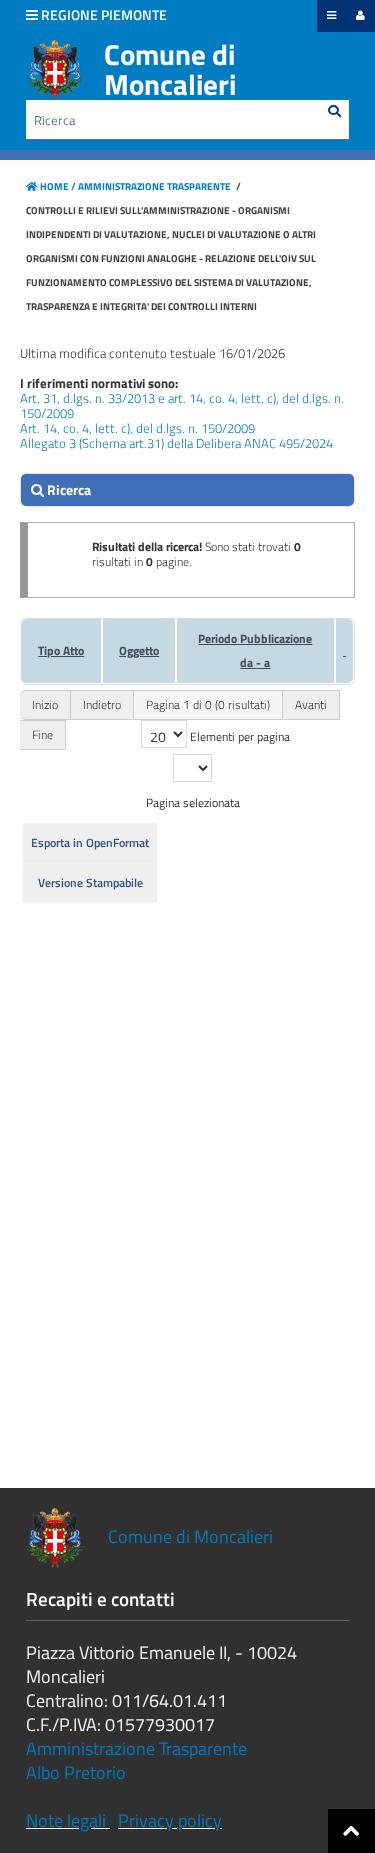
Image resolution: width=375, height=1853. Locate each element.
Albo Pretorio (76, 1772)
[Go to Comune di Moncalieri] (55, 70)
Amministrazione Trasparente (153, 186)
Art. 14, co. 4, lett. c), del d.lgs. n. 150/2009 (137, 428)
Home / (58, 186)
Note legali (66, 1820)
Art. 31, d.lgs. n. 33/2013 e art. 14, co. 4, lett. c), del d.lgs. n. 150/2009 (182, 405)
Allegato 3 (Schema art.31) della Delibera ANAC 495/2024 (176, 443)
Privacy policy (170, 1820)
